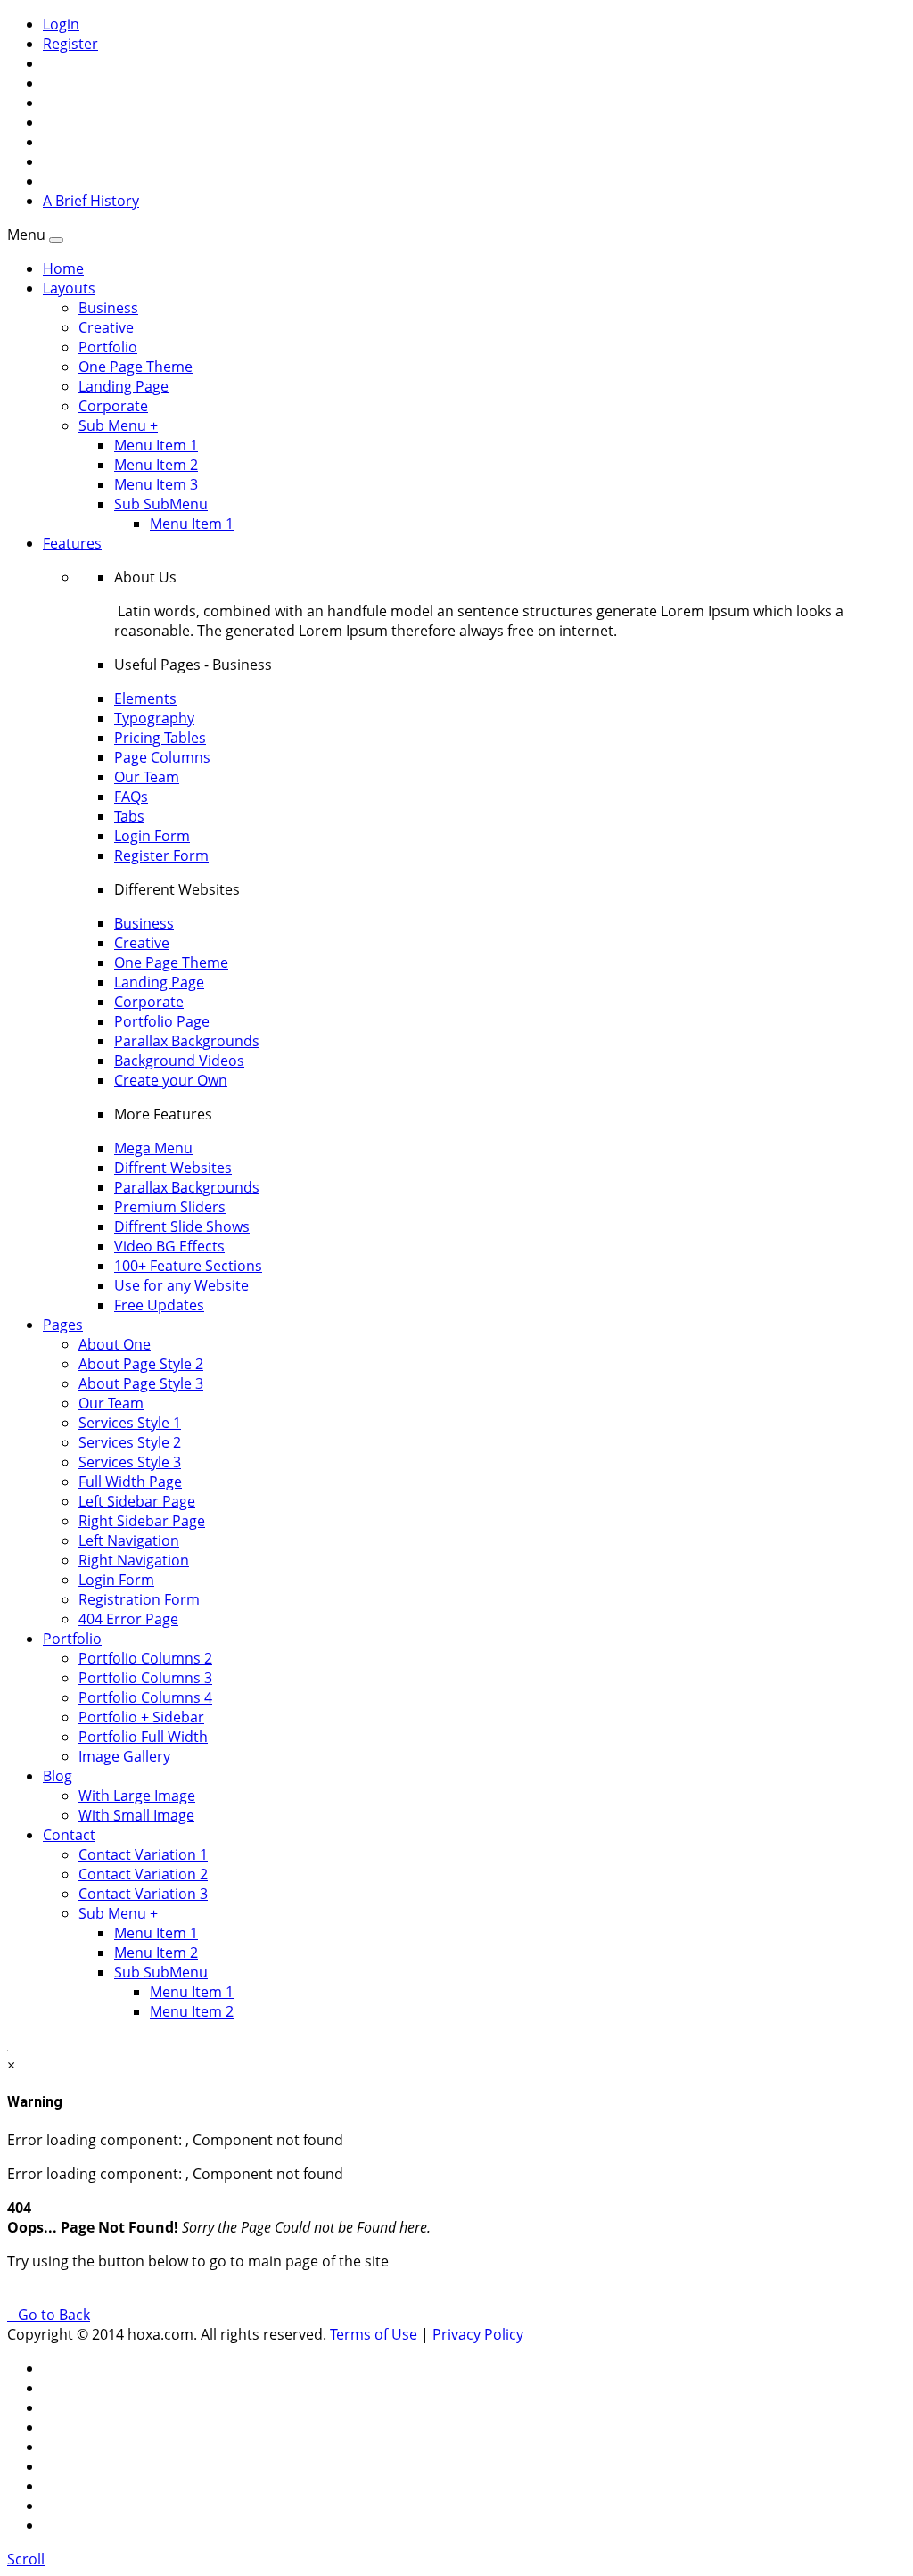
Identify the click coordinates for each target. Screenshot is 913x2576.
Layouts (69, 288)
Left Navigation (129, 1540)
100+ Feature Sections (188, 1266)
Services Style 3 (130, 1462)
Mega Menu (153, 1148)
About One (115, 1344)
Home (63, 268)
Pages (63, 1325)
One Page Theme (136, 367)
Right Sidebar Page (142, 1521)
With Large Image (137, 1796)
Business (108, 308)
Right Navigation (134, 1560)
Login (61, 24)
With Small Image (136, 1815)
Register (70, 44)
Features (72, 543)
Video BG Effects (169, 1246)
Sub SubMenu (161, 504)
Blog (58, 1776)
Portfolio (108, 347)
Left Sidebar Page (137, 1501)
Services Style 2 (130, 1442)
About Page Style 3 (141, 1383)
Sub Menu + (118, 425)
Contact (69, 1835)
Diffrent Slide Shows (182, 1226)
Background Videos (179, 1061)
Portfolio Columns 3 (145, 1678)
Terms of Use (374, 2334)
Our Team (147, 777)
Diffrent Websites (173, 1168)
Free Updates (159, 1305)
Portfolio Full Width (143, 1737)
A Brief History (91, 201)
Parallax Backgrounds (187, 1041)
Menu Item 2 (156, 465)
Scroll (26, 2559)
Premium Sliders (170, 1207)
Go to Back (50, 2315)
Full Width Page (130, 1482)
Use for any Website (181, 1285)
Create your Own (171, 1080)
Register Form (161, 855)
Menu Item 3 (156, 484)
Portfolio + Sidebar (141, 1717)
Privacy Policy (478, 2334)
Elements (145, 698)
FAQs (131, 797)
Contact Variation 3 (143, 1894)
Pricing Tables (160, 738)
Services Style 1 (130, 1423)
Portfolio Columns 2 (145, 1658)
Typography (154, 718)
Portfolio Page (162, 1021)
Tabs (129, 816)
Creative (106, 327)
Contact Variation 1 (143, 1854)
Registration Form (139, 1599)
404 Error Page (128, 1619)
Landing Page (123, 386)
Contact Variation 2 (143, 1874)
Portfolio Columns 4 (145, 1697)
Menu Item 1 (156, 445)
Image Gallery (124, 1756)
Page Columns (162, 757)
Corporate (113, 406)
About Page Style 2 (141, 1364)
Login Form (152, 836)
